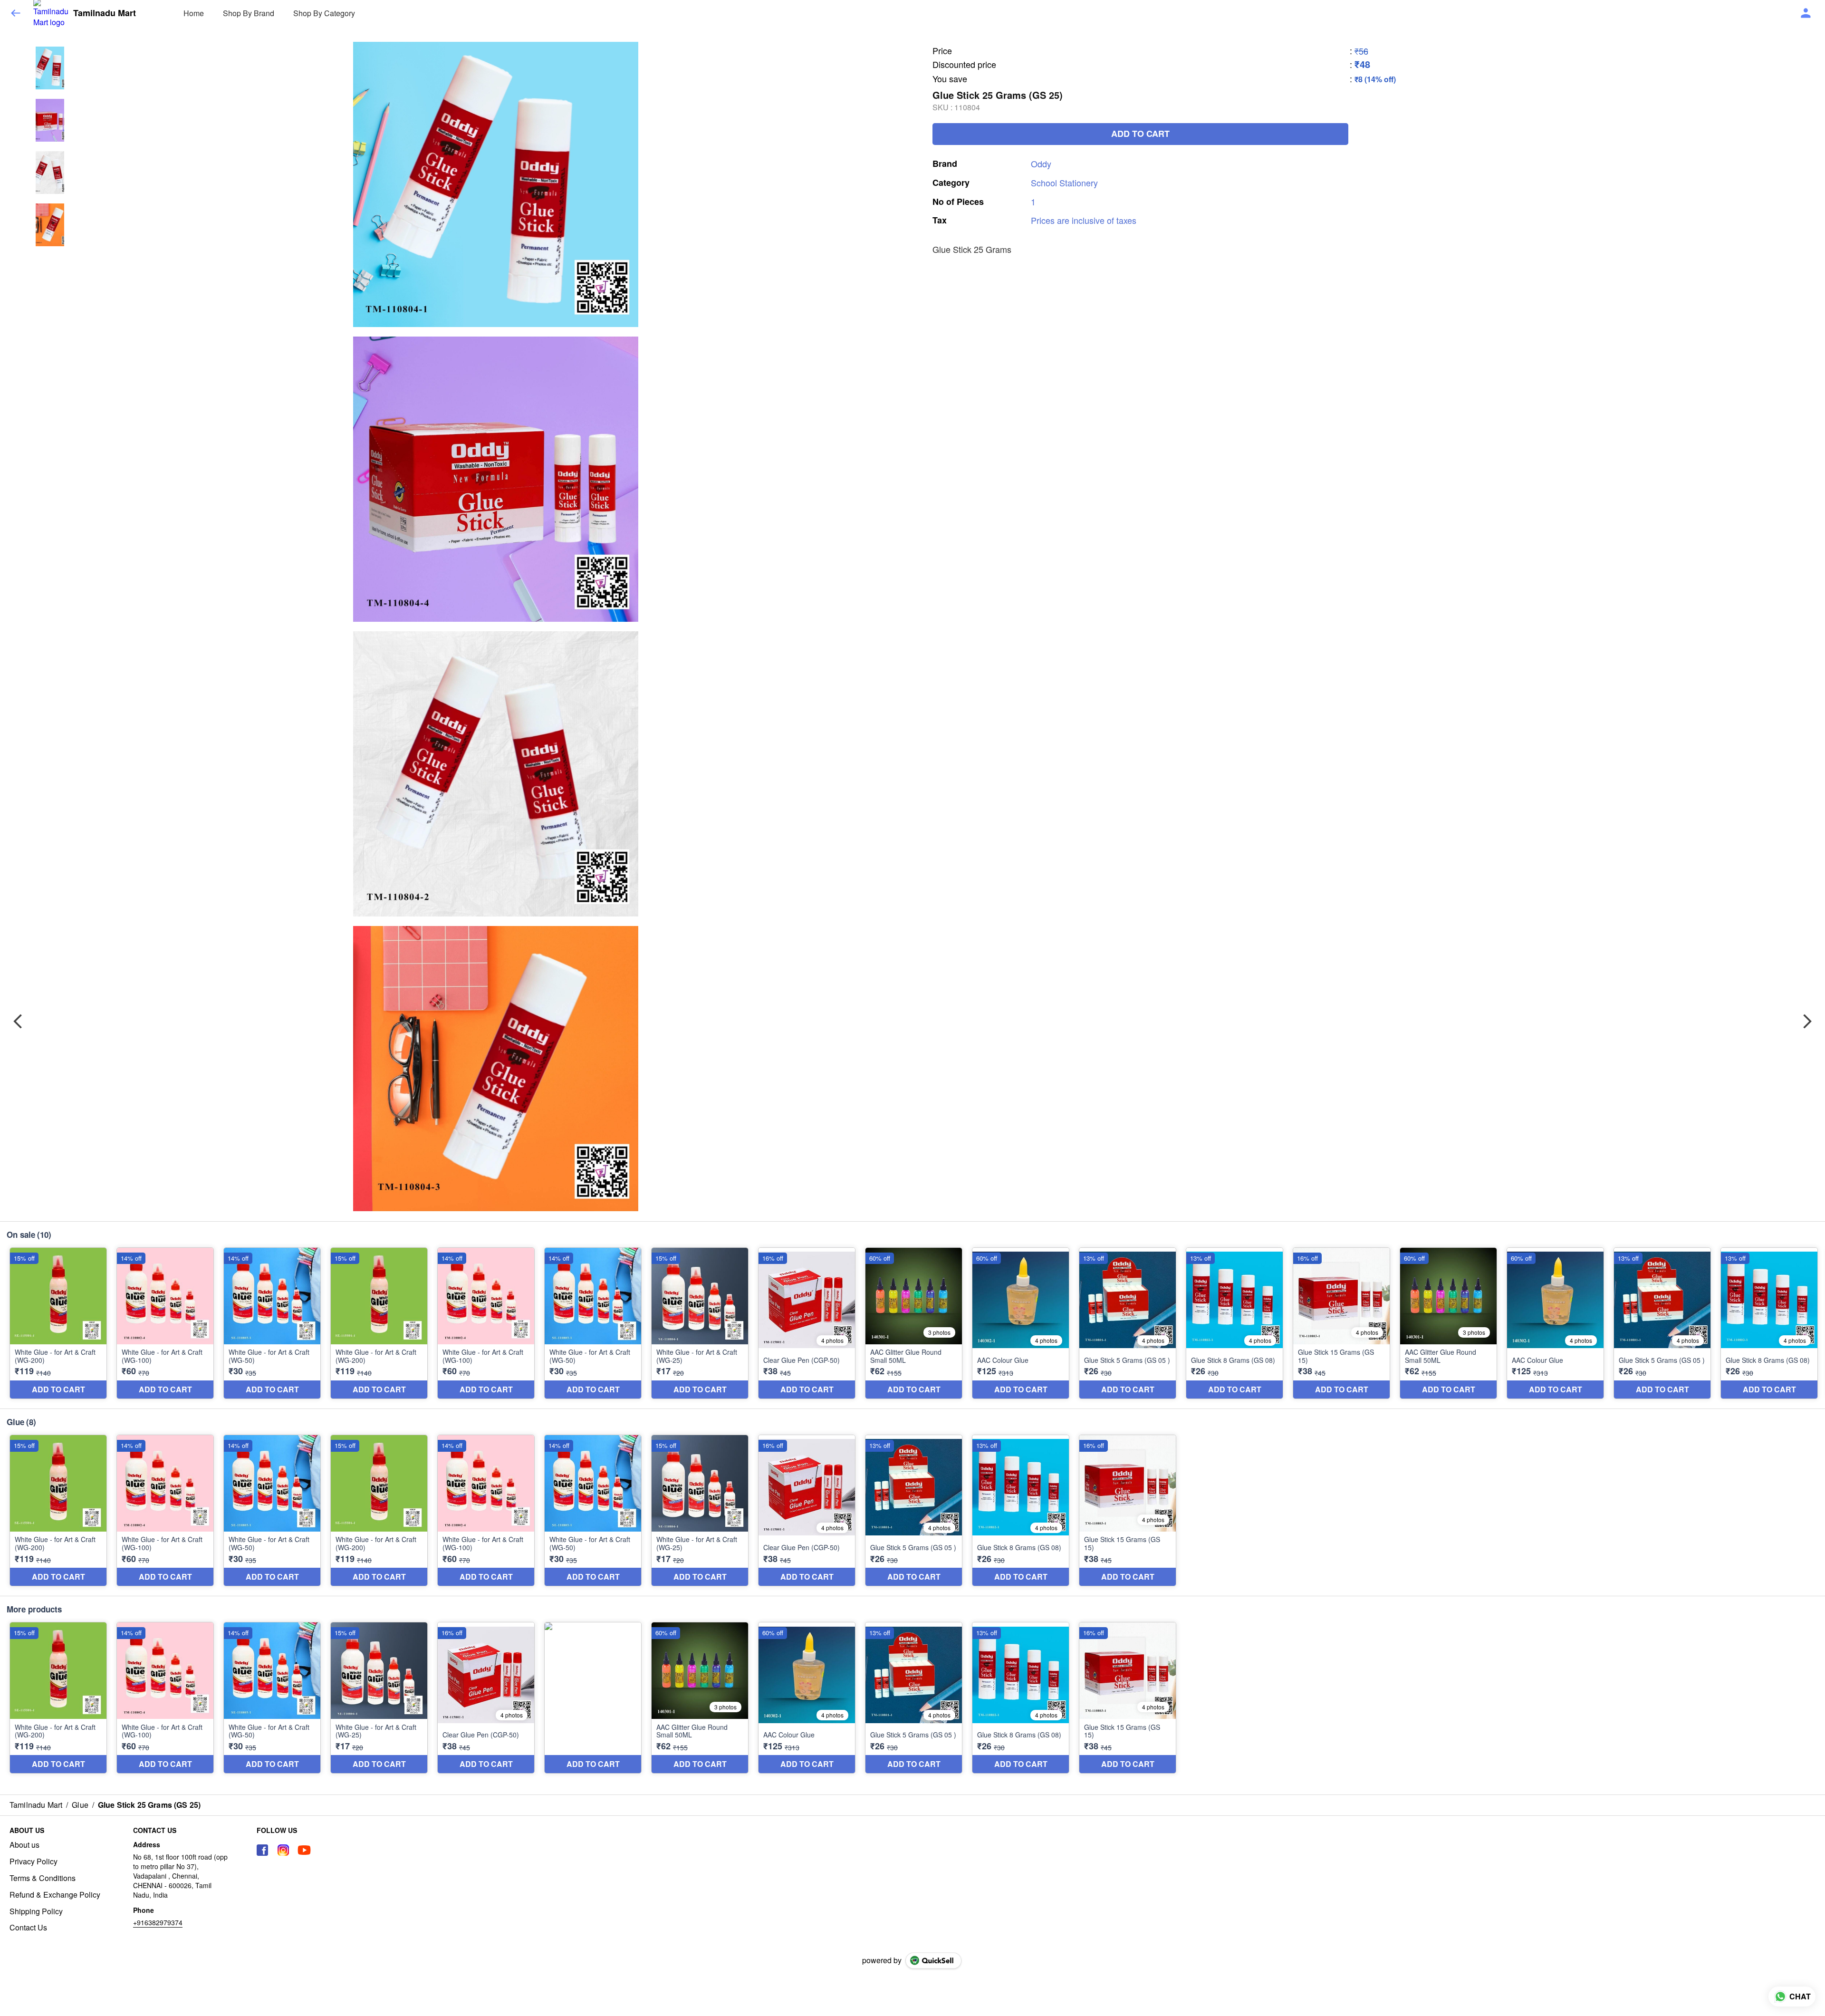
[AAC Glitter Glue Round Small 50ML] (914, 1323)
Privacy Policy (34, 1862)
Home (194, 13)
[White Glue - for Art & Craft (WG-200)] (58, 1323)
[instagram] (283, 1850)
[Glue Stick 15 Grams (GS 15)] (1341, 1323)
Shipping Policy (36, 1911)
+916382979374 (158, 1922)
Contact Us (28, 1928)
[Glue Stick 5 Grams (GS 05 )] (1128, 1323)
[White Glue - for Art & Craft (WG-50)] (272, 1323)
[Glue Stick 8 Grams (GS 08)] (1234, 1323)
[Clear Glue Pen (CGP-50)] (807, 1323)
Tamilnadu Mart (105, 13)
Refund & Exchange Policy (55, 1895)
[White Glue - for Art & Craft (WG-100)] (165, 1323)
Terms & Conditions (43, 1878)
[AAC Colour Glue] (1021, 1323)
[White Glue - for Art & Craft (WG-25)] (700, 1323)
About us (24, 1845)
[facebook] (262, 1850)
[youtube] (304, 1850)
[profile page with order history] (1806, 13)
